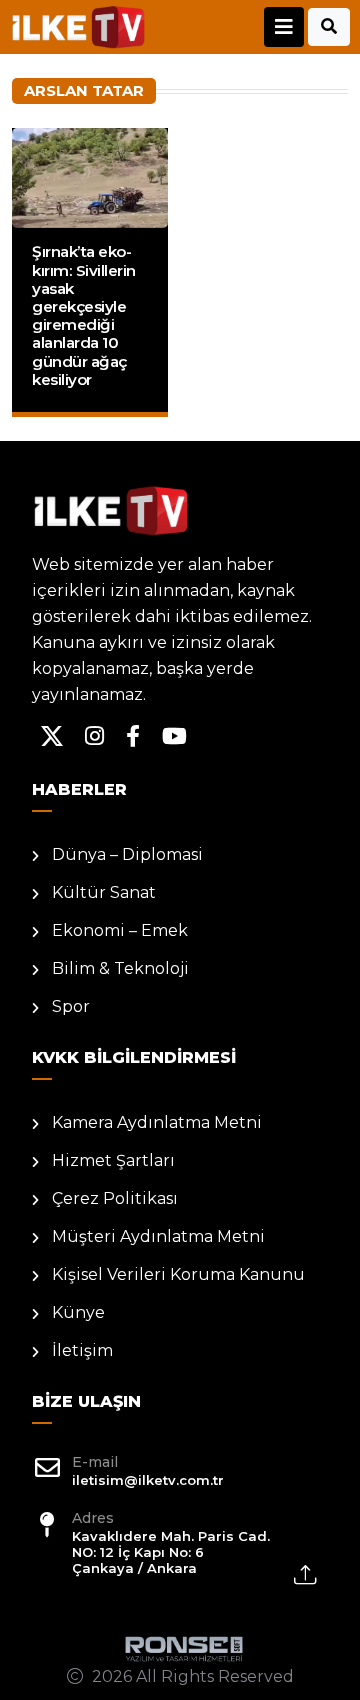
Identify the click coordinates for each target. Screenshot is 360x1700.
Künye (78, 1312)
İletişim (82, 1350)
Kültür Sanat (104, 892)
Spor (71, 1006)
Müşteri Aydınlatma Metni (158, 1236)
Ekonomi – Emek (120, 930)
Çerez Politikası (115, 1198)
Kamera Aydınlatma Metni (157, 1122)
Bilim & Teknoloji (120, 968)
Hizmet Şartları (113, 1160)
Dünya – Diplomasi (127, 854)
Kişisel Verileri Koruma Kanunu (178, 1274)
